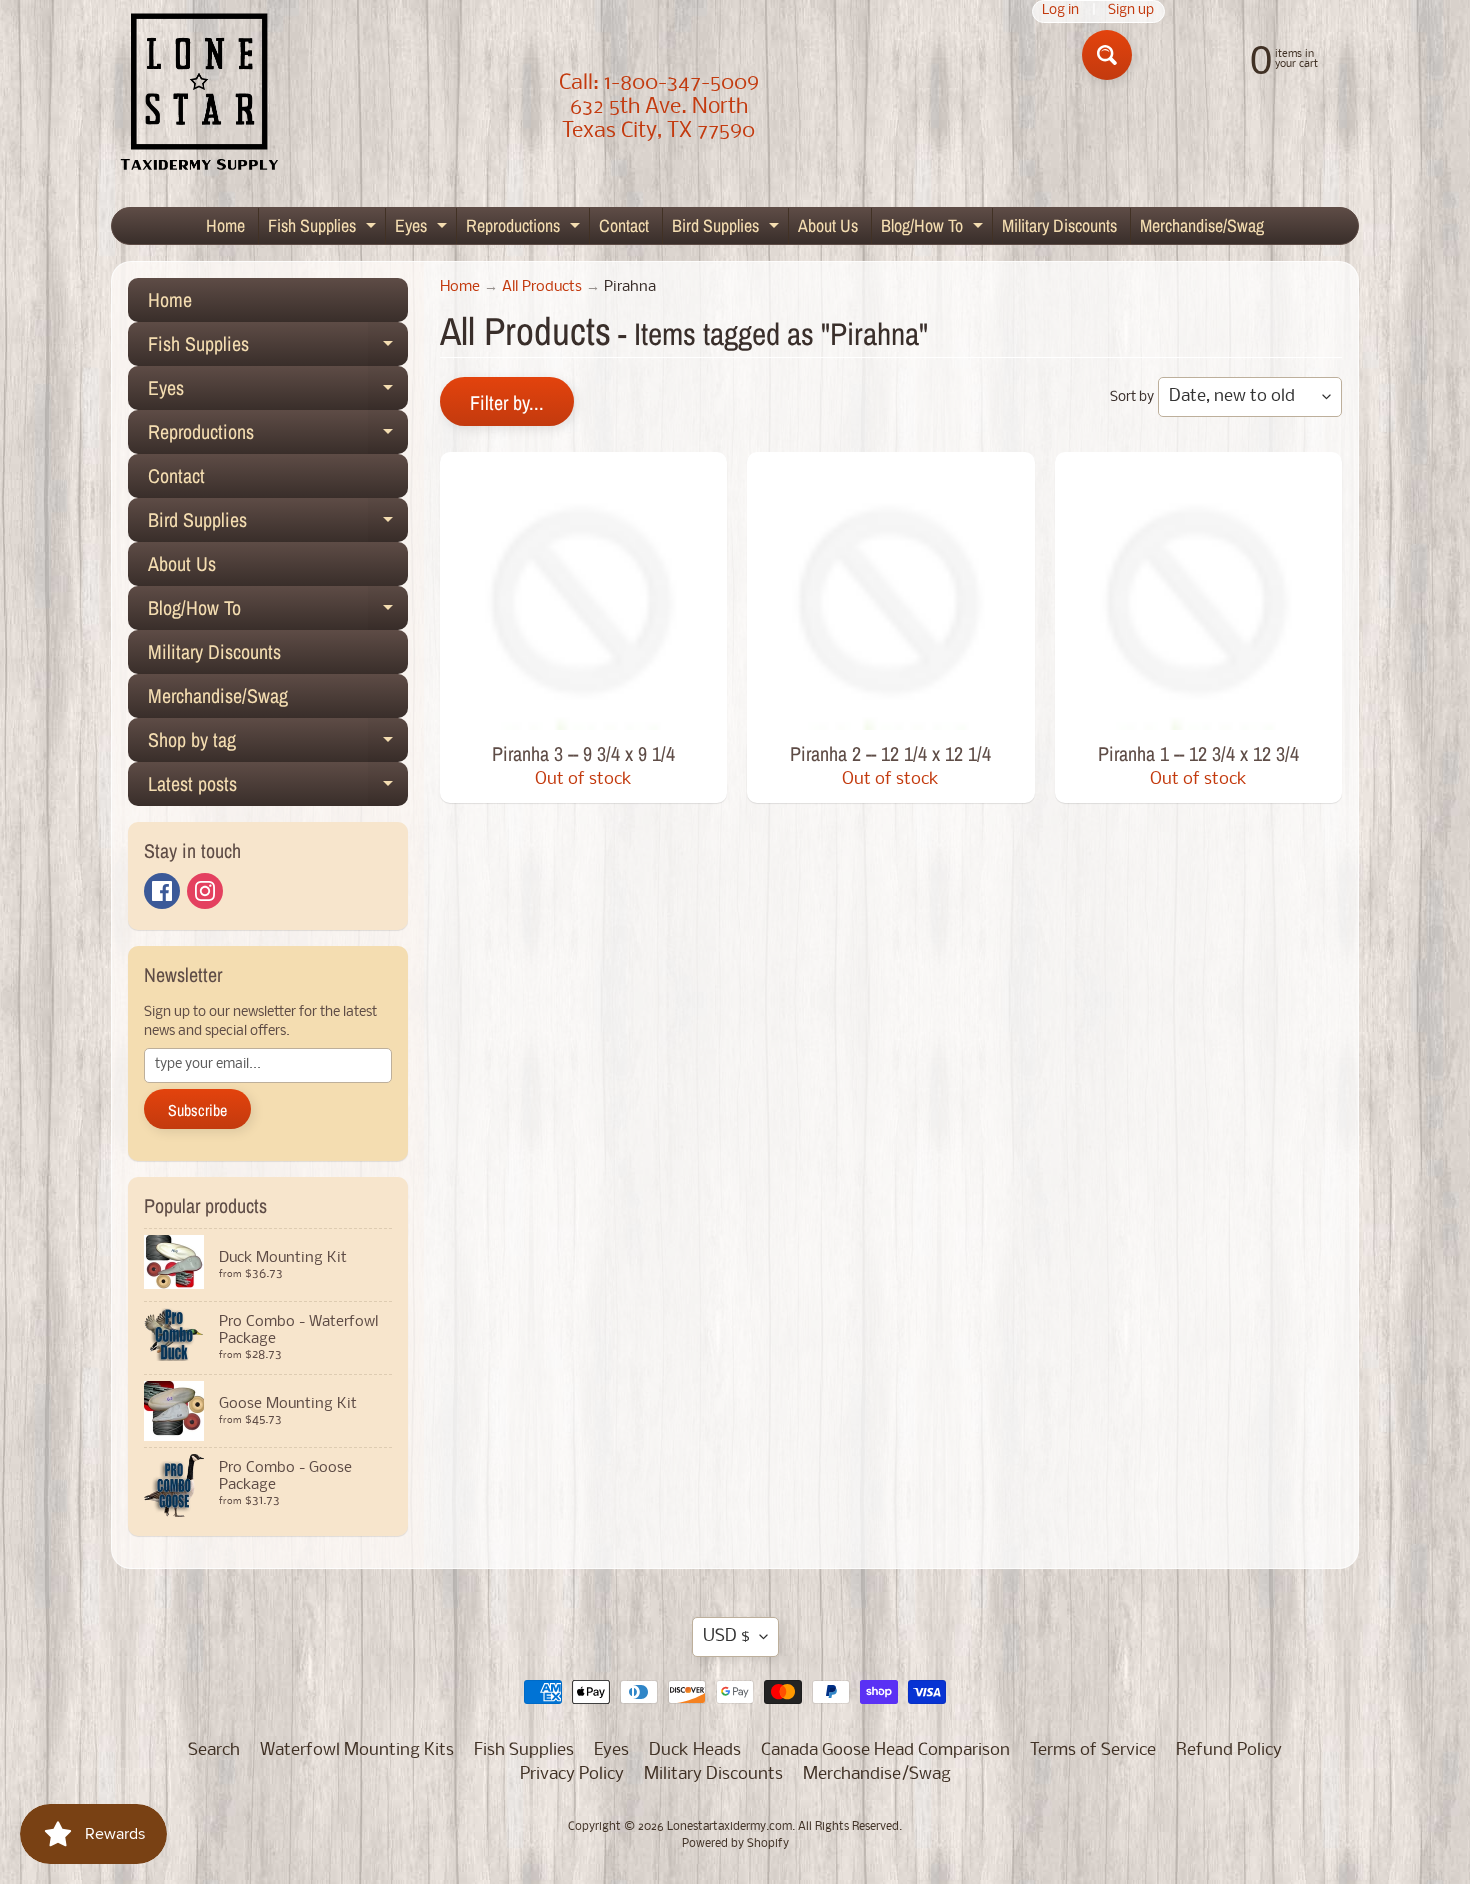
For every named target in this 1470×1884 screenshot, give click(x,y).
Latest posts (278, 788)
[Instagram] (205, 891)
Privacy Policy (572, 1774)
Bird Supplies (728, 228)
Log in (1060, 11)
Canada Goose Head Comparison (885, 1750)
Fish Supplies (324, 228)
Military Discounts (1059, 225)
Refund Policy (1229, 1750)
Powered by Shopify (735, 1844)
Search (214, 1750)
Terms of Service (1093, 1750)
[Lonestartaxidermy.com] (200, 95)
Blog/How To (934, 228)
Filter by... (507, 402)
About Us (828, 225)
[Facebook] (162, 891)
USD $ (726, 1636)
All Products (542, 287)
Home (225, 225)
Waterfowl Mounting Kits (357, 1750)
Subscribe (197, 1110)
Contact (624, 225)
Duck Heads (695, 1750)
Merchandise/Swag (1202, 225)
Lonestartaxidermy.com (729, 1827)
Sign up (1131, 11)
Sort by (1132, 397)
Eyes (423, 228)
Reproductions (525, 228)
